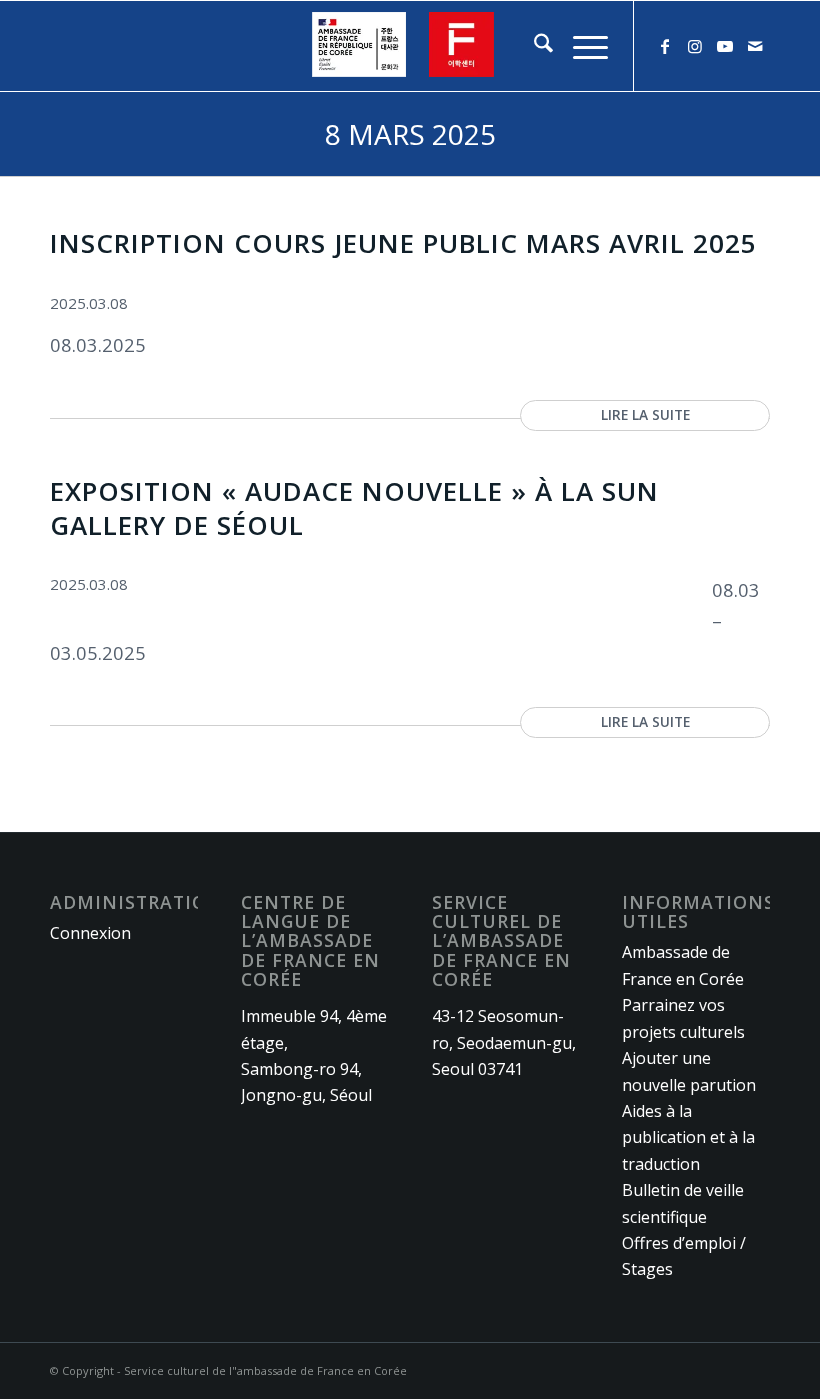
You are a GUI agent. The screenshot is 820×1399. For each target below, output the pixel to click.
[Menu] (580, 46)
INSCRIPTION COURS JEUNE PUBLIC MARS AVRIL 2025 (403, 243)
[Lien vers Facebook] (665, 46)
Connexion (90, 933)
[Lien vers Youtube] (725, 46)
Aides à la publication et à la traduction (688, 1137)
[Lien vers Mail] (755, 46)
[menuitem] (533, 46)
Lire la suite (645, 414)
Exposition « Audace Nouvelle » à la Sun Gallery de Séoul (354, 508)
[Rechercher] (533, 46)
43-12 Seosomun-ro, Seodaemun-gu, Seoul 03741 (504, 1042)
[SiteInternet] (410, 46)
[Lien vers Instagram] (695, 46)
